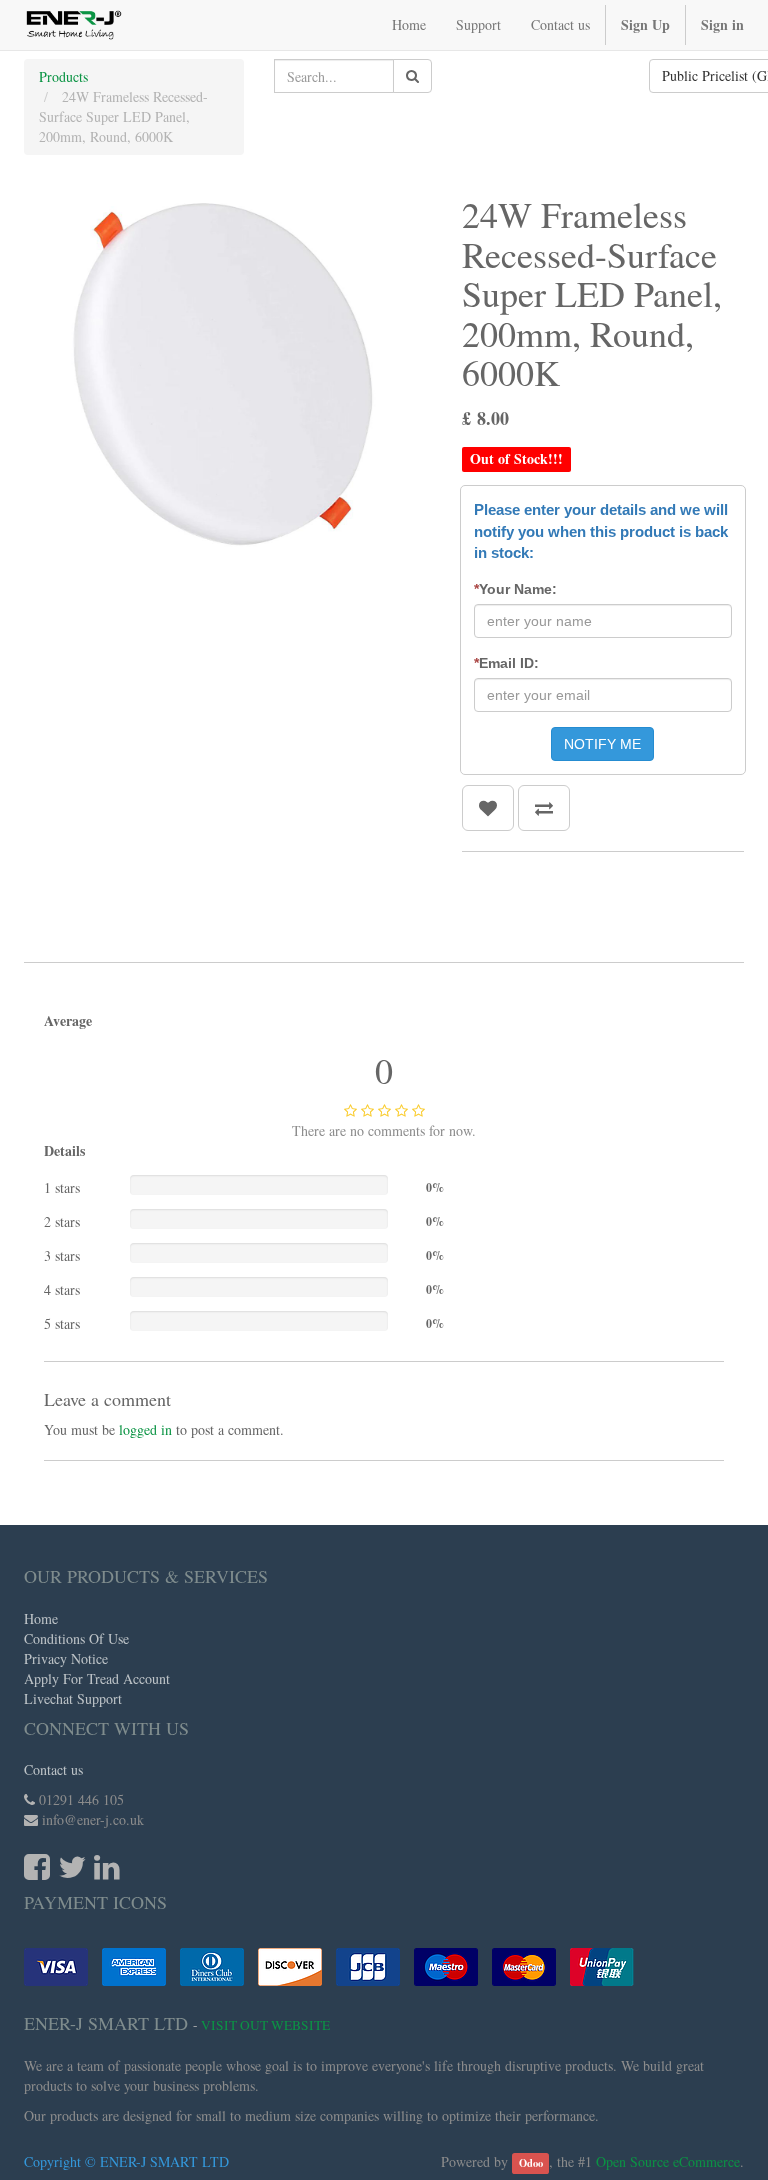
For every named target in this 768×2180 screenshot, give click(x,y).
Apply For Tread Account (97, 1678)
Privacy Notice (66, 1658)
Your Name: (515, 589)
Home (41, 1618)
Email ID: (506, 663)
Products (63, 76)
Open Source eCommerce (668, 2161)
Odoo (531, 2163)
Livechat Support (73, 1698)
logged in (145, 1429)
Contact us (53, 1769)
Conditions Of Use (76, 1638)
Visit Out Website (265, 2025)
